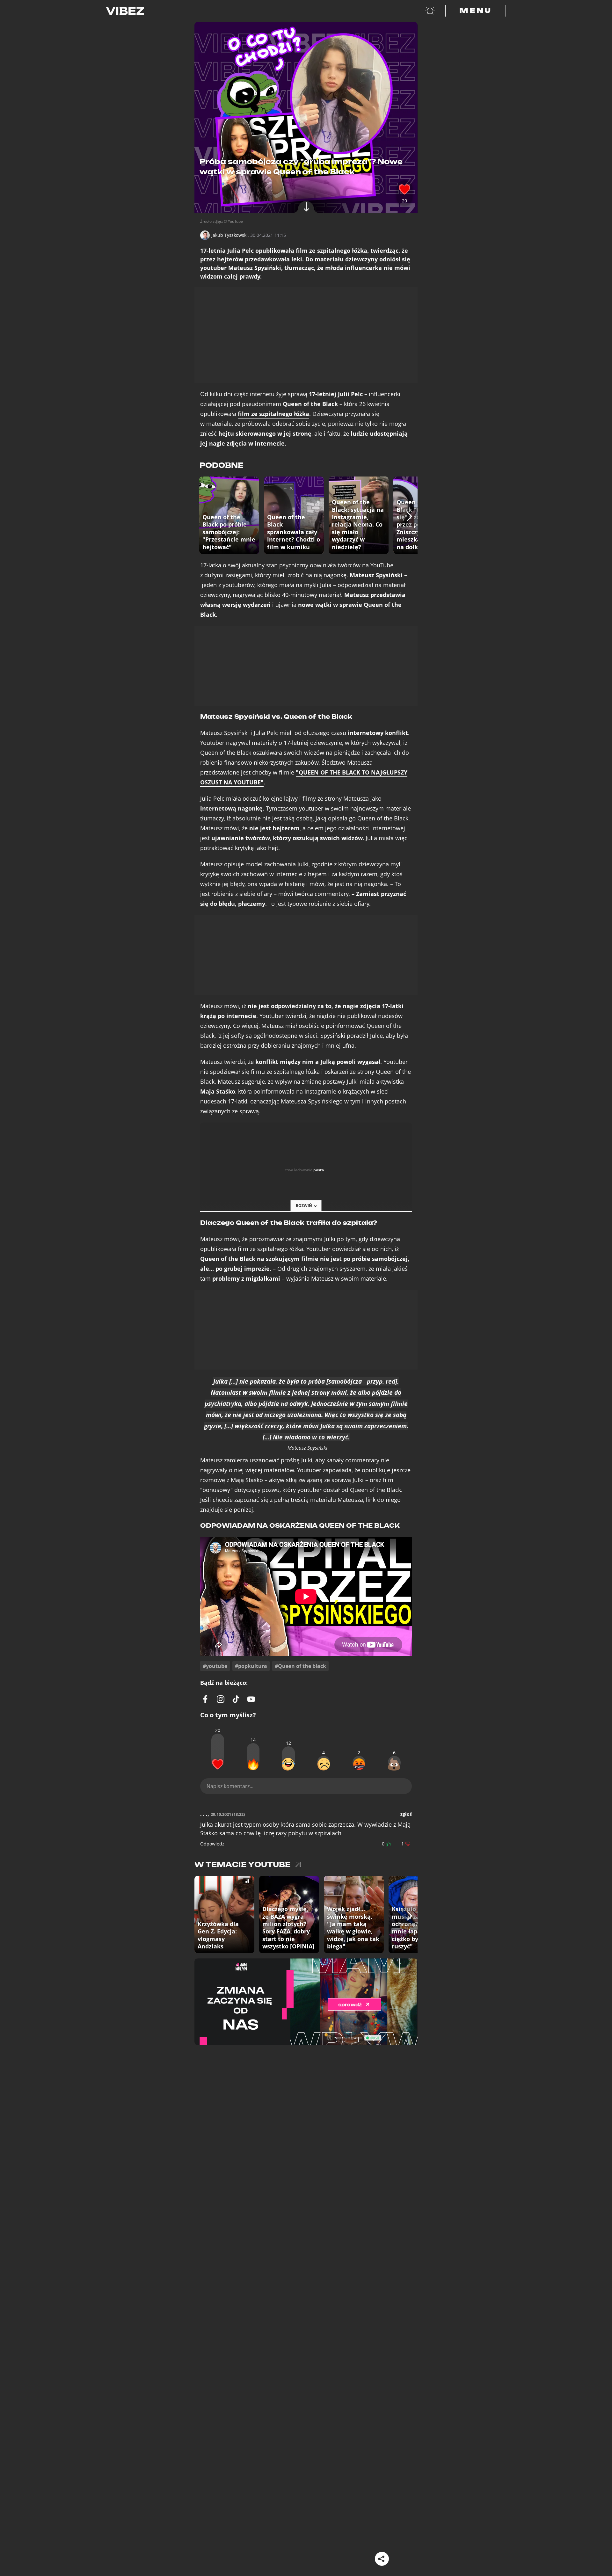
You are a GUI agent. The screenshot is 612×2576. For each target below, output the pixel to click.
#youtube (215, 1666)
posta (319, 1170)
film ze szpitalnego (273, 414)
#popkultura (251, 1666)
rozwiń (304, 1206)
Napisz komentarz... (230, 1786)
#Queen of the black (300, 1666)
